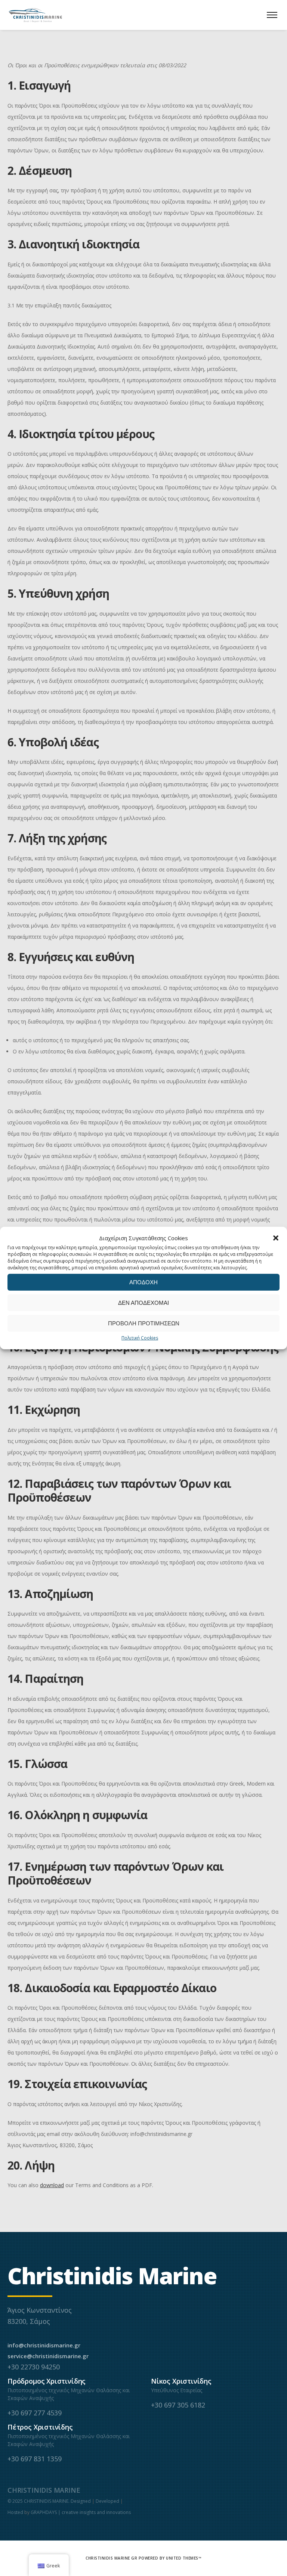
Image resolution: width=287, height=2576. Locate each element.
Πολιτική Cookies (140, 1338)
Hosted (15, 2512)
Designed (81, 2501)
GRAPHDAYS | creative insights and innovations (81, 2512)
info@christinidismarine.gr (44, 2345)
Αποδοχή (143, 1282)
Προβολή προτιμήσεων (144, 1323)
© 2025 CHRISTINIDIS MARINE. (39, 2501)
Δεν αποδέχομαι (143, 1303)
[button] (276, 1238)
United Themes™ (184, 2558)
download (52, 2185)
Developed (107, 2501)
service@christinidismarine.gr (48, 2356)
